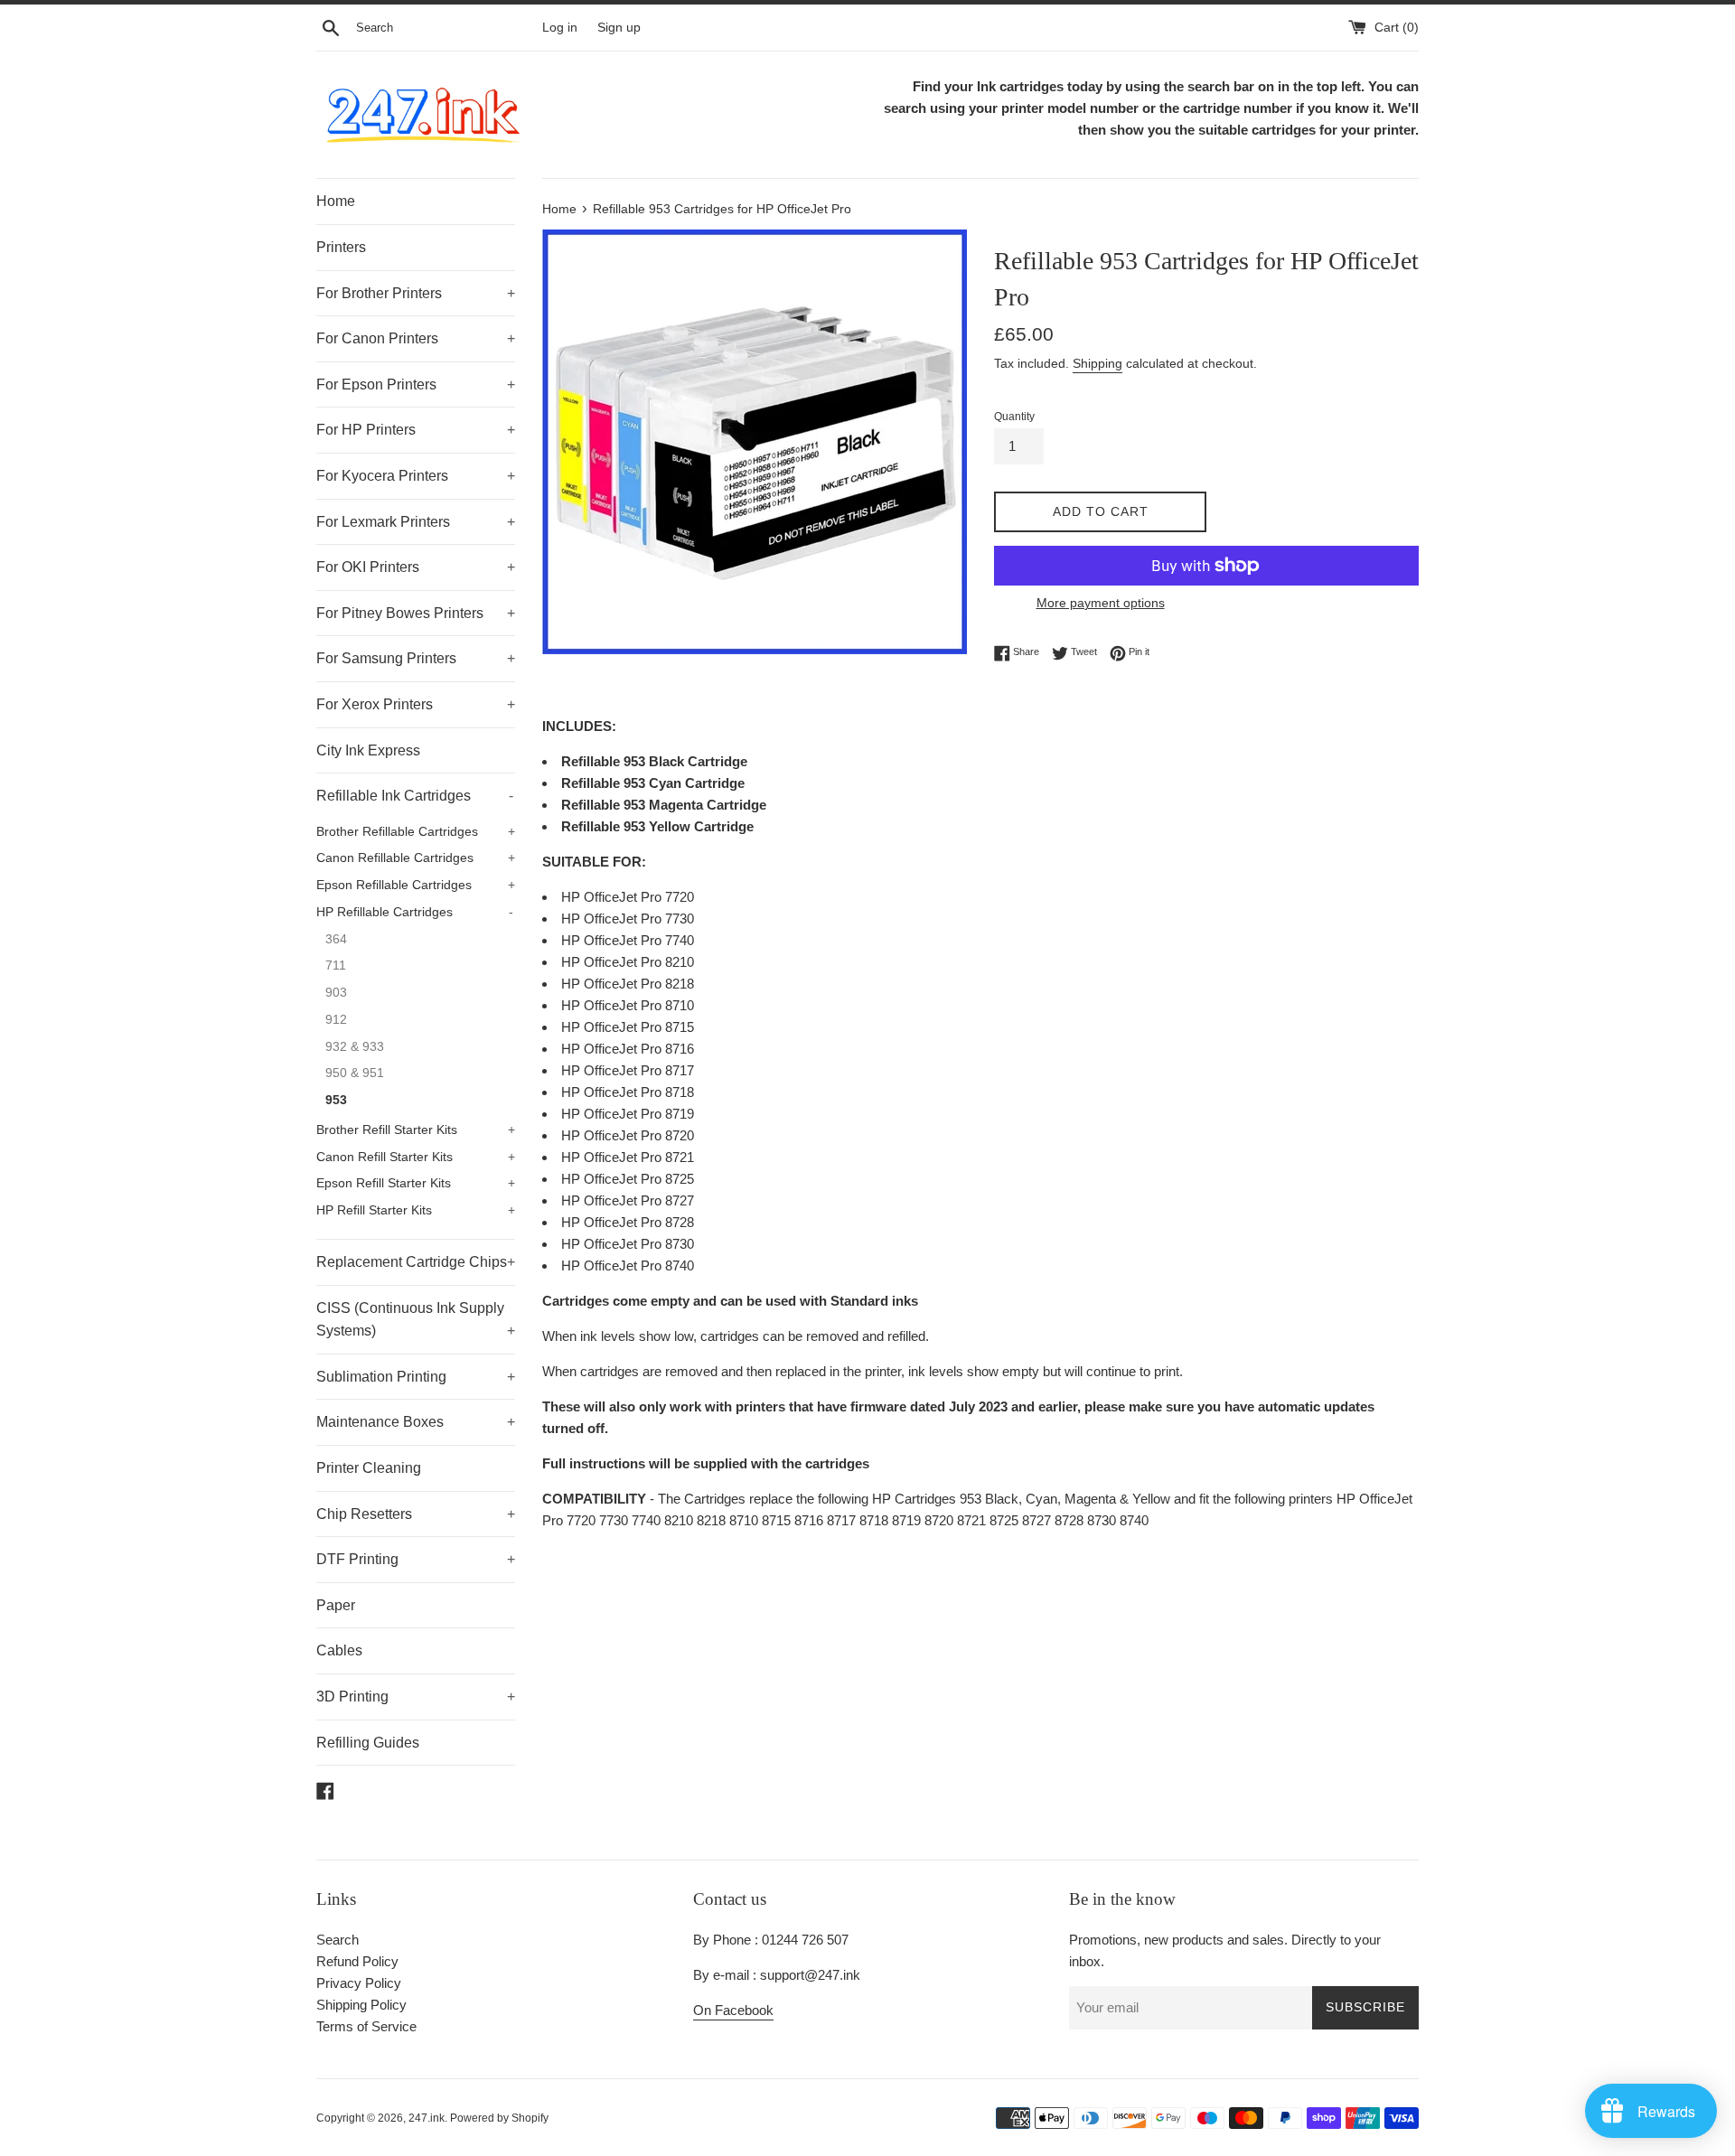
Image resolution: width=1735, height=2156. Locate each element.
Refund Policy (357, 1961)
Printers (341, 247)
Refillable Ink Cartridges (415, 796)
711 (336, 966)
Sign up (619, 28)
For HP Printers (416, 430)
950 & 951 (355, 1073)
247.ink (427, 2118)
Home (336, 201)
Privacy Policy (359, 1983)
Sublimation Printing (416, 1377)
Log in (560, 28)
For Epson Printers (416, 384)
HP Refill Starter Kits (416, 1210)
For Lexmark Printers (416, 522)
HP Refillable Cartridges (415, 912)
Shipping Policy (361, 2005)
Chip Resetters (416, 1514)
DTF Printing (416, 1559)
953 (336, 1100)
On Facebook (733, 2010)
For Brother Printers (416, 293)
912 (336, 1020)
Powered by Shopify (499, 2118)
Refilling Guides (368, 1743)
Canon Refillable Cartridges (416, 858)
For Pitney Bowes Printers (416, 613)
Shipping (1097, 363)
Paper (336, 1605)
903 (336, 993)
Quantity (1014, 417)
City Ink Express (368, 750)
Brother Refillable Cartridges (416, 832)
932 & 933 (355, 1047)
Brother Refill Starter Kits (416, 1130)
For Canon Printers (416, 338)
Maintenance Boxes (416, 1422)
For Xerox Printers (416, 704)
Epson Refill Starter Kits (416, 1183)
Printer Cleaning (369, 1468)
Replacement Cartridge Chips (416, 1262)
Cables (339, 1650)
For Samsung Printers (416, 658)
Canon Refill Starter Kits (416, 1157)
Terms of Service (366, 2026)
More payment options (1101, 603)
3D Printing (416, 1697)
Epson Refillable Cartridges (416, 885)
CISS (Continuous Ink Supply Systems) (416, 1320)
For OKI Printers (416, 567)
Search (338, 1940)
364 (336, 939)
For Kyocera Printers (416, 476)
